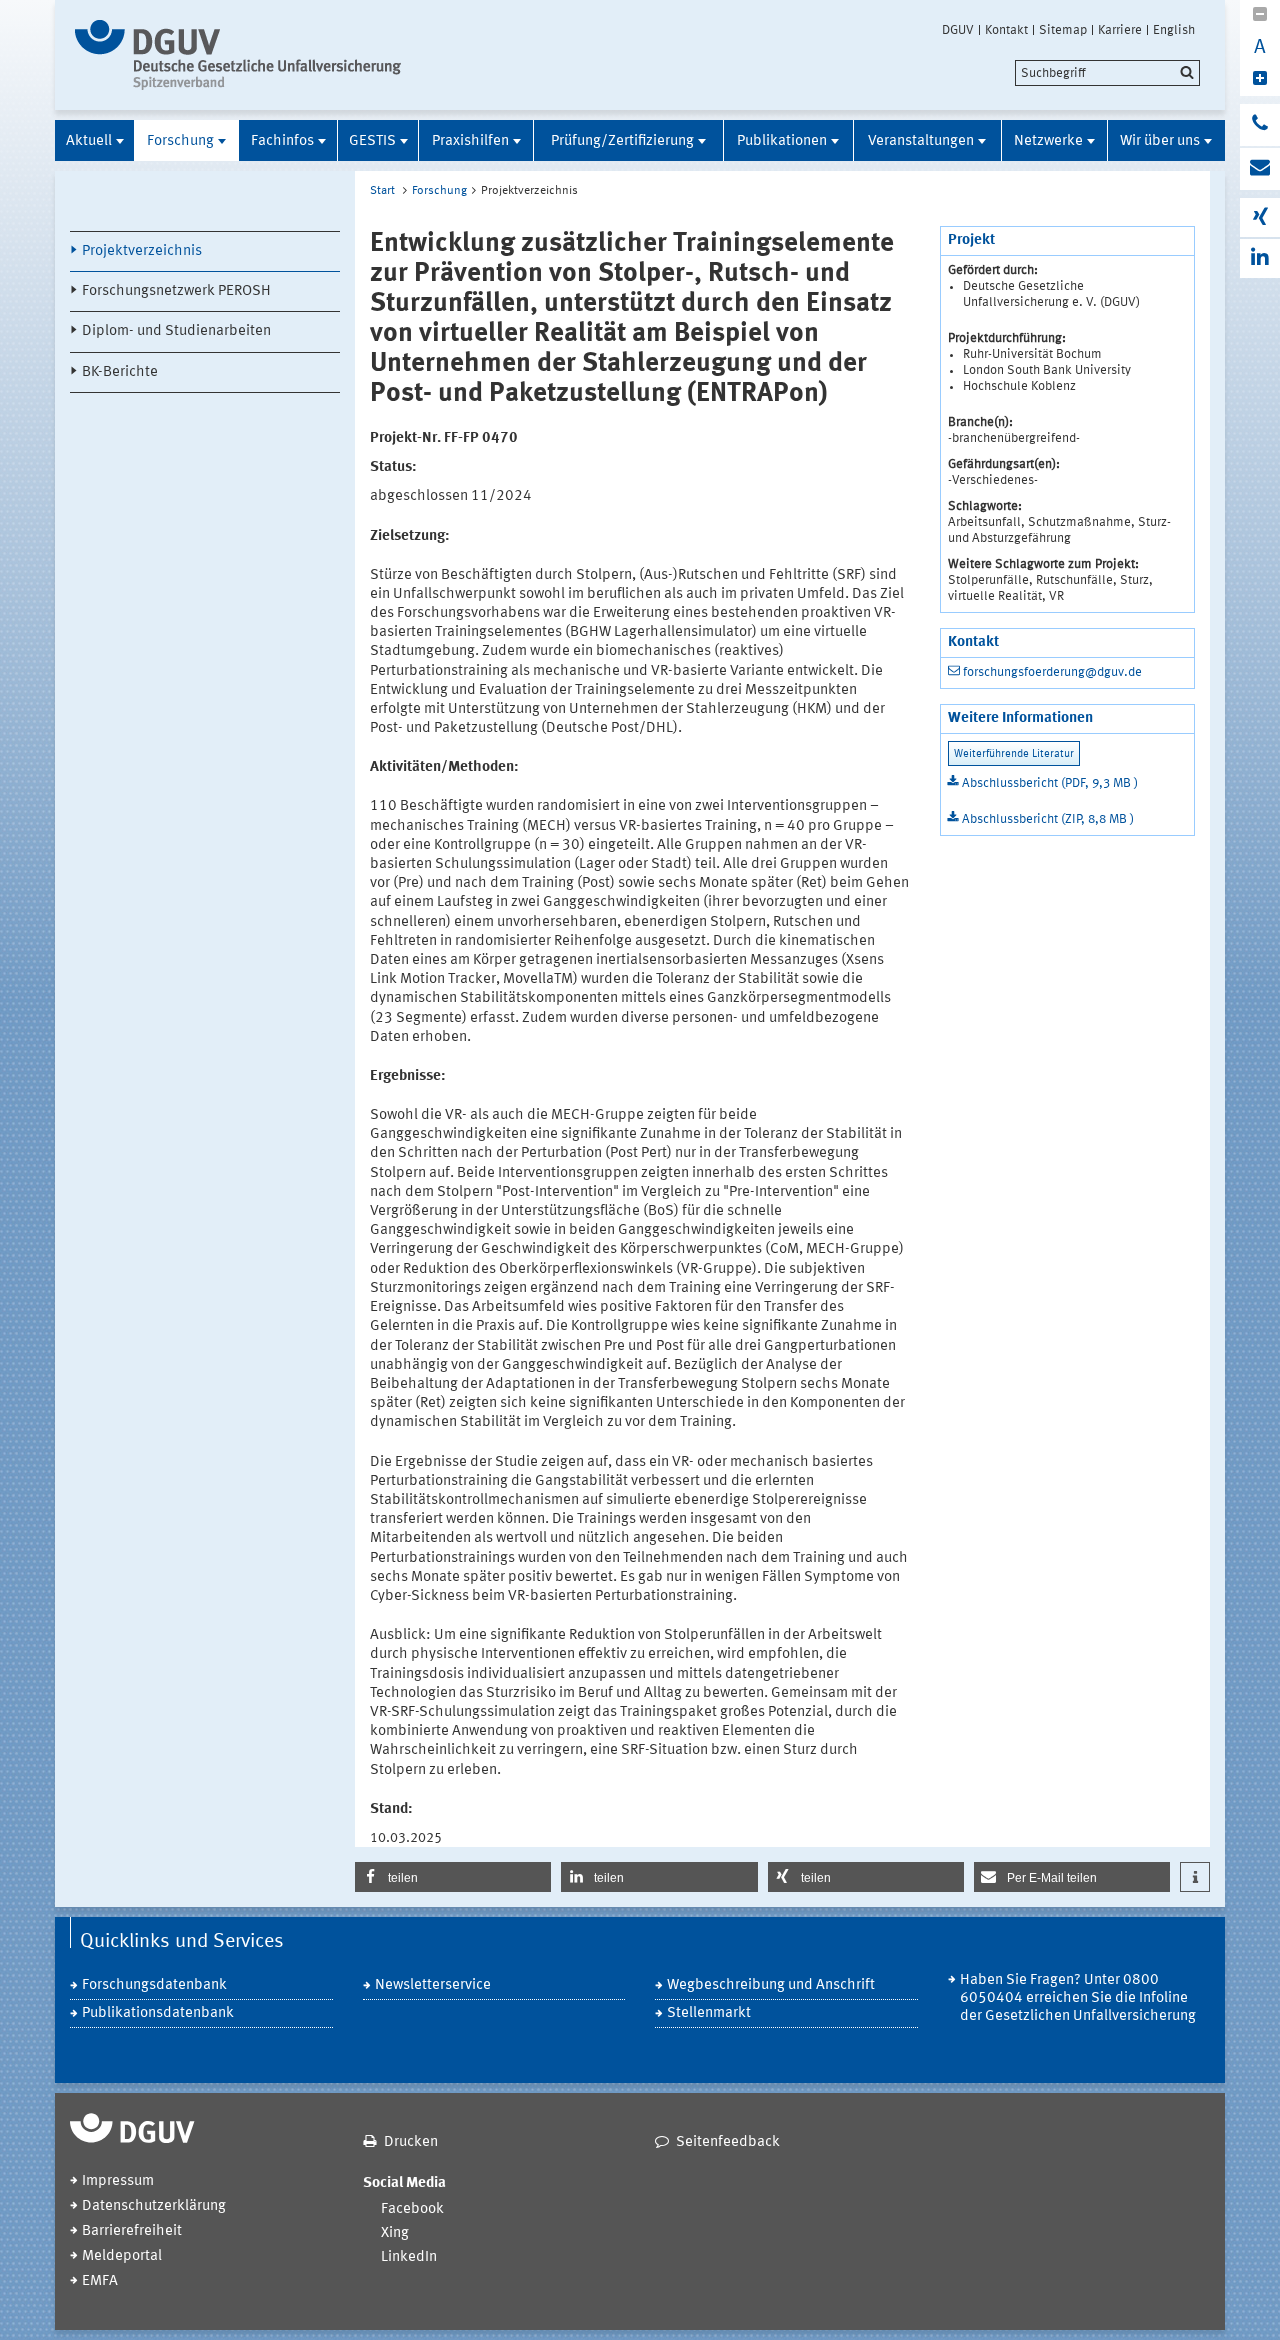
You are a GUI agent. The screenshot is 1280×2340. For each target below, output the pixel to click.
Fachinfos (282, 141)
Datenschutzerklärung (154, 2206)
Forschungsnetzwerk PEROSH (176, 291)
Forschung (180, 141)
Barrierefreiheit (132, 2231)
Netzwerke (1048, 141)
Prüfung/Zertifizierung (622, 141)
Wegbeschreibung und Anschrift (771, 1985)
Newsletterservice (433, 1985)
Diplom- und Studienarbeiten (176, 331)
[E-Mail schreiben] (1260, 169)
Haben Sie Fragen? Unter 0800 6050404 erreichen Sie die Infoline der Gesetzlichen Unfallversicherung (1078, 1998)
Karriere (1120, 30)
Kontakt (1006, 30)
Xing (395, 2233)
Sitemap (1063, 30)
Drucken (411, 2142)
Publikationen (782, 141)
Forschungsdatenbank (154, 1985)
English (1174, 30)
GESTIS (372, 141)
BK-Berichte (120, 372)
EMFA (100, 2281)
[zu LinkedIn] (1260, 258)
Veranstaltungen (921, 141)
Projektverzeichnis (142, 251)
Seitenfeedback (728, 2142)
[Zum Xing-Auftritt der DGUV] (1260, 217)
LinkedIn (409, 2257)
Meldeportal (122, 2256)
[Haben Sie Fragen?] (1260, 125)
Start (382, 191)
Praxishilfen (470, 141)
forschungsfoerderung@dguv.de (1052, 672)
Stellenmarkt (709, 2013)
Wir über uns (1160, 141)
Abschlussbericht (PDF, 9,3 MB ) (1050, 783)
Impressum (118, 2181)
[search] (1107, 73)
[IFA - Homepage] (242, 55)
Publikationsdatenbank (158, 2013)
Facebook (412, 2209)
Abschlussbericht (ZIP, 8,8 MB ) (1048, 819)
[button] (453, 1877)
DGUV (958, 30)
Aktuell (89, 141)
